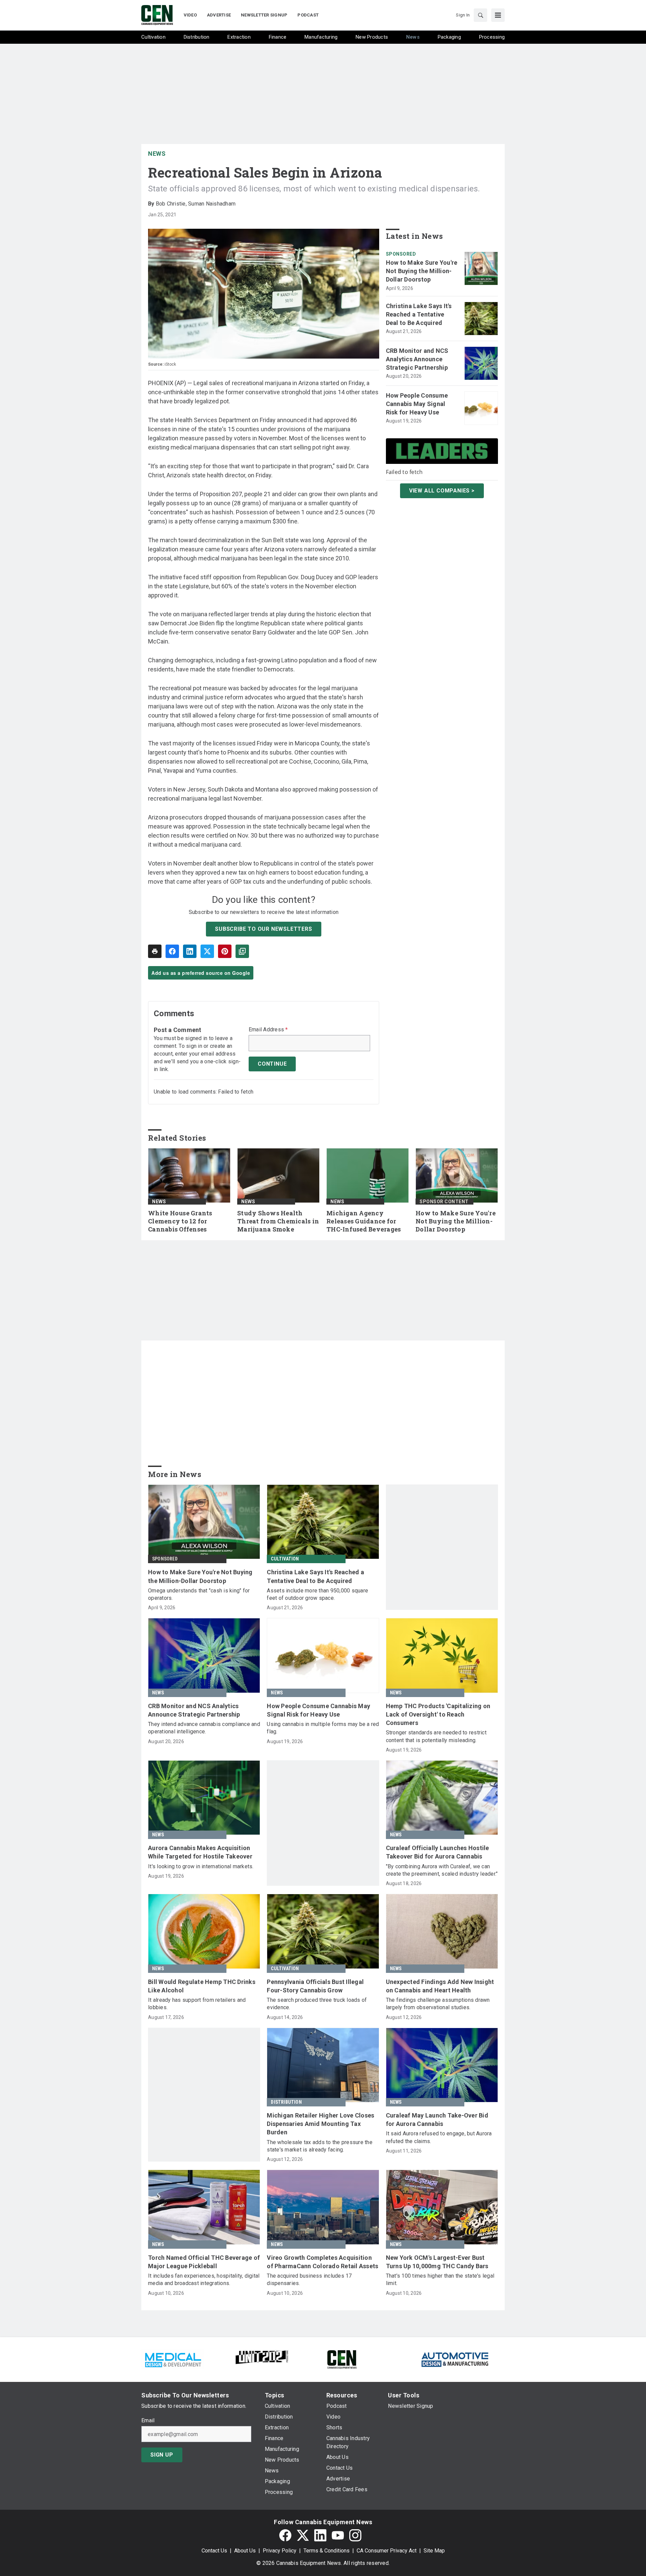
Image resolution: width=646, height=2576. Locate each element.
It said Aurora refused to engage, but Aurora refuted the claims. (439, 2137)
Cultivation (285, 1559)
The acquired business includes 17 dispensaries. (309, 2279)
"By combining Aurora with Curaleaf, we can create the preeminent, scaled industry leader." (442, 1870)
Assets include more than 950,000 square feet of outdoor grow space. (317, 1594)
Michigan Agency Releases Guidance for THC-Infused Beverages (364, 1221)
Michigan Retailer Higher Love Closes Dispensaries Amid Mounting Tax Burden (320, 2124)
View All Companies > (442, 491)
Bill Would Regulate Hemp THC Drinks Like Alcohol (202, 1986)
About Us (245, 2551)
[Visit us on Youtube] (338, 2535)
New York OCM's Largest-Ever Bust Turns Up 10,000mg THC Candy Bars (437, 2262)
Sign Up (162, 2455)
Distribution (286, 2102)
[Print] (155, 951)
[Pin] (225, 951)
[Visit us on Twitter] (303, 2535)
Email (148, 2421)
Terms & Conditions (327, 2551)
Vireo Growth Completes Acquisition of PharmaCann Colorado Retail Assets (322, 2262)
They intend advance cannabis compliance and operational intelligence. (204, 1728)
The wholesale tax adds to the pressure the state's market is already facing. (320, 2146)
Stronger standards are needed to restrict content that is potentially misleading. (436, 1736)
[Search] (480, 15)
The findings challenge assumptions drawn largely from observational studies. (438, 2004)
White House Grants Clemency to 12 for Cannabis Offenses (180, 1221)
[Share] (172, 951)
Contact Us (214, 2551)
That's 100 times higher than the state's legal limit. (440, 2279)
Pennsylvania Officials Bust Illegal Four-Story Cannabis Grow (315, 1986)
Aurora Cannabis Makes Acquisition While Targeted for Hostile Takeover (200, 1852)
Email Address (268, 1030)
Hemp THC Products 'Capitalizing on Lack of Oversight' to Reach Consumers (438, 1714)
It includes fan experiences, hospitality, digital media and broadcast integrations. (204, 2279)
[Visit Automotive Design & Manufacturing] (455, 2359)
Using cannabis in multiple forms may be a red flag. (323, 1728)
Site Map (434, 2551)
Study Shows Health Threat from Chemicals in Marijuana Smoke (278, 1221)
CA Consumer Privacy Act (387, 2551)
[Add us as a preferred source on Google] (242, 951)
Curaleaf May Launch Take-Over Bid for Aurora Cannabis (437, 2120)
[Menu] (498, 15)
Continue (272, 1064)
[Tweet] (207, 951)
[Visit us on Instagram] (355, 2535)
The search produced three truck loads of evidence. (317, 2004)
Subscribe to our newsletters (263, 929)
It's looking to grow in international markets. (201, 1866)
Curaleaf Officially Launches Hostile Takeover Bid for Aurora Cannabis (438, 1852)
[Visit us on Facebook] (285, 2535)
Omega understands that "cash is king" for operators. (199, 1594)
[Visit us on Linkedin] (320, 2535)
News (157, 154)
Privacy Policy (280, 2551)
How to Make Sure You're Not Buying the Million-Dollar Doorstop (422, 271)
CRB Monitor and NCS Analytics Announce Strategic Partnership (417, 359)
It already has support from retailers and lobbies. (197, 2004)
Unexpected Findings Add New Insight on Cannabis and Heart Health (440, 1986)
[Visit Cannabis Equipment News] (342, 2359)
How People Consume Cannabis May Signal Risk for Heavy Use (417, 404)
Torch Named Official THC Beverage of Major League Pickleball (204, 2262)
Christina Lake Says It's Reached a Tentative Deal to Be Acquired (419, 314)
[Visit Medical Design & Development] (173, 2359)
